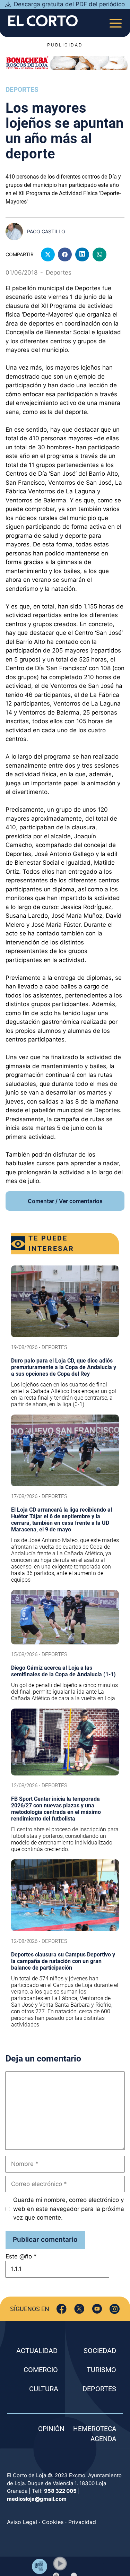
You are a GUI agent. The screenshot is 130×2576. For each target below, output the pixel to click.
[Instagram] (115, 2309)
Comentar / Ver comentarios (65, 1201)
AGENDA (103, 2439)
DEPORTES (99, 2389)
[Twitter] (79, 2309)
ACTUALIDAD (37, 2351)
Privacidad (82, 2522)
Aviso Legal (22, 2522)
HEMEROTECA (95, 2429)
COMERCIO (41, 2370)
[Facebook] (62, 2309)
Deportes (22, 90)
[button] (60, 2564)
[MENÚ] (116, 21)
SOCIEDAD (100, 2351)
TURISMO (101, 2370)
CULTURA (44, 2389)
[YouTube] (97, 2309)
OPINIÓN (51, 2429)
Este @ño (21, 2256)
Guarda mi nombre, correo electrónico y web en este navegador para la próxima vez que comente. (69, 2209)
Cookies (53, 2522)
